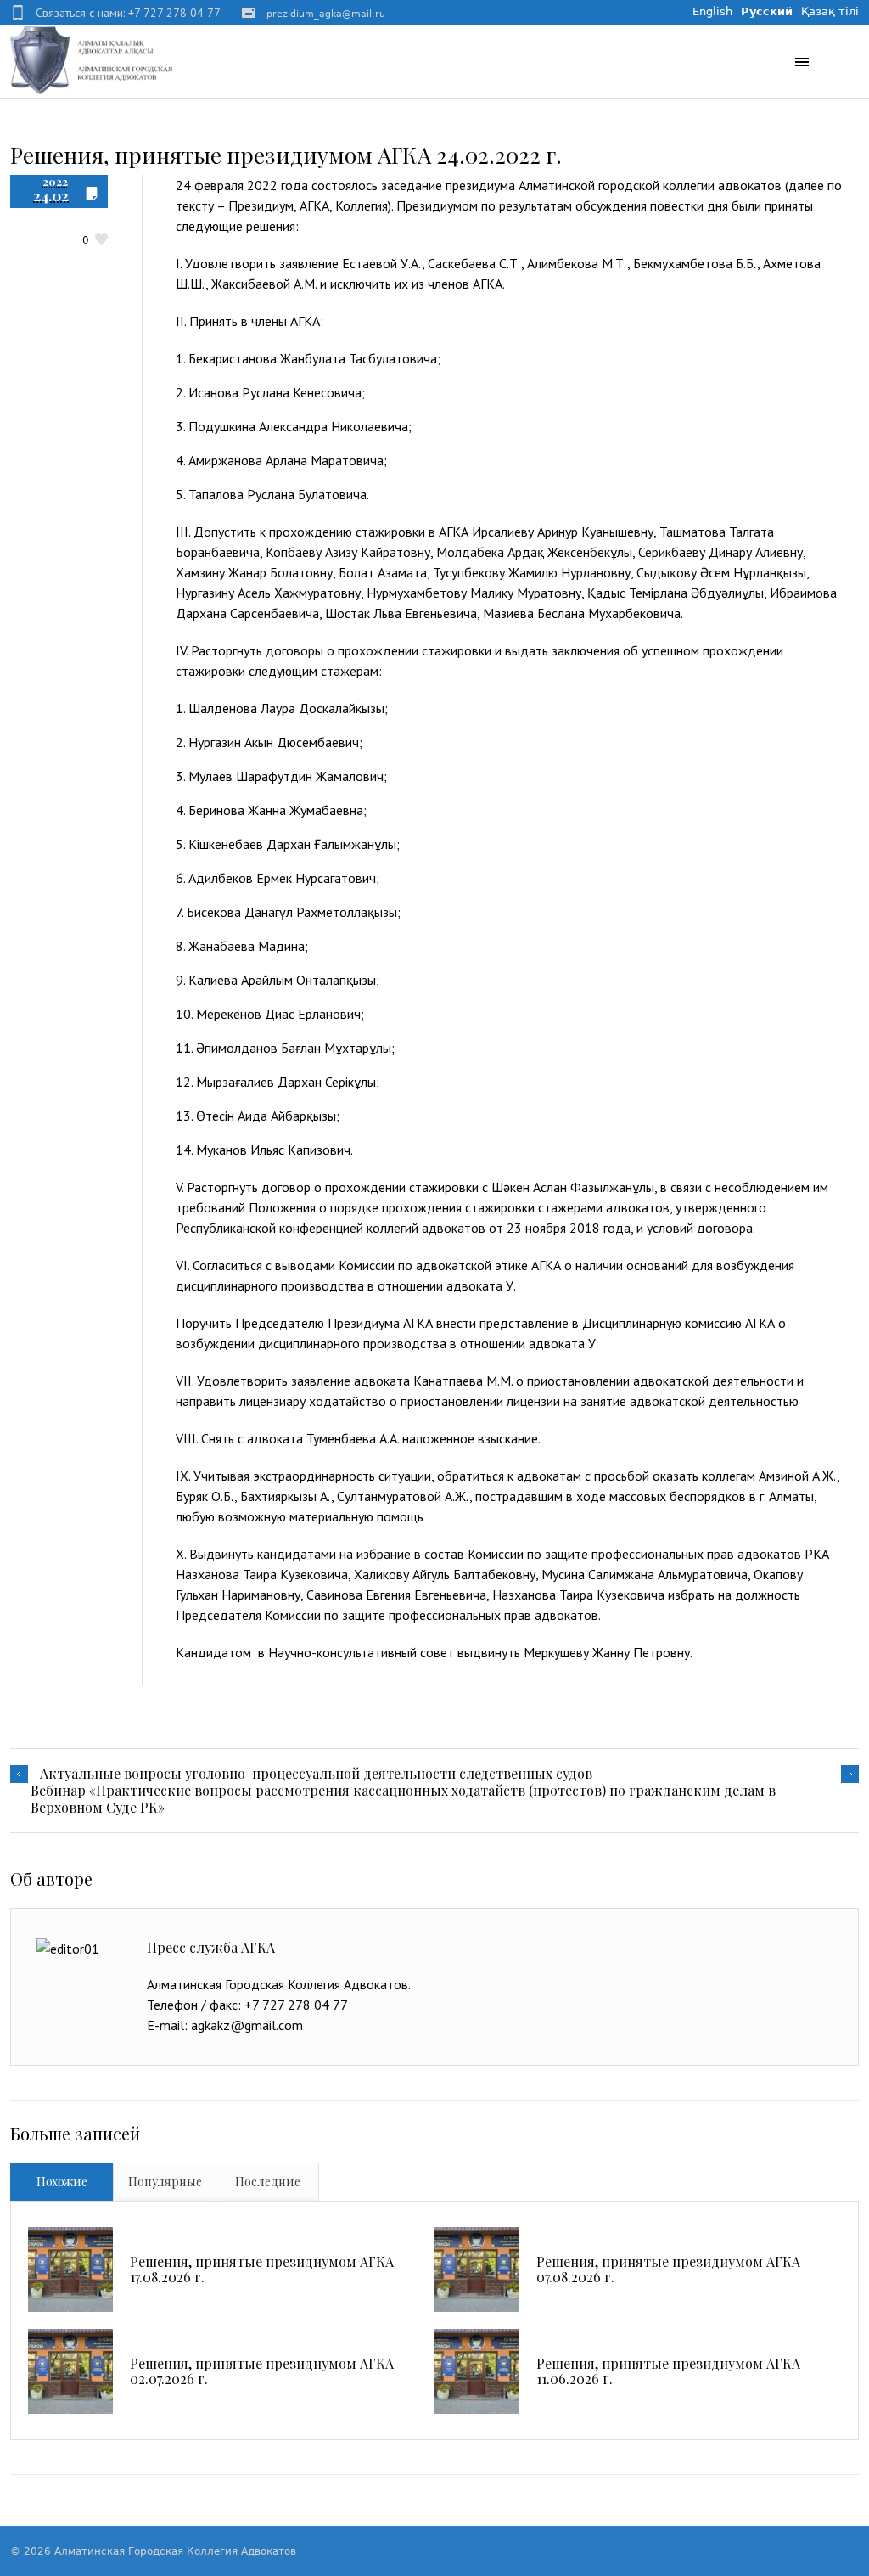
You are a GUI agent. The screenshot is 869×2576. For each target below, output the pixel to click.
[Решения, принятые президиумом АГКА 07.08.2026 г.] (477, 2269)
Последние (268, 2182)
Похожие (62, 2182)
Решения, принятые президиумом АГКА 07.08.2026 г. (668, 2269)
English (712, 11)
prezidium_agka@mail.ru (326, 14)
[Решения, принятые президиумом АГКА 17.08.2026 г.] (70, 2269)
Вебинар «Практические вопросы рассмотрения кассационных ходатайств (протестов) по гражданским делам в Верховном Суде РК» (403, 1799)
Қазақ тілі (830, 11)
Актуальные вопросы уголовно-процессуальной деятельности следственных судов (316, 1774)
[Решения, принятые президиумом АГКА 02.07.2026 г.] (70, 2371)
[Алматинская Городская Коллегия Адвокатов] (92, 59)
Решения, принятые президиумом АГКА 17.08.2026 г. (262, 2269)
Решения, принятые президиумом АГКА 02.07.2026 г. (262, 2371)
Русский (767, 11)
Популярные (165, 2182)
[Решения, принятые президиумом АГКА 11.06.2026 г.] (477, 2371)
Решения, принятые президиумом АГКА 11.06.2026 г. (668, 2371)
